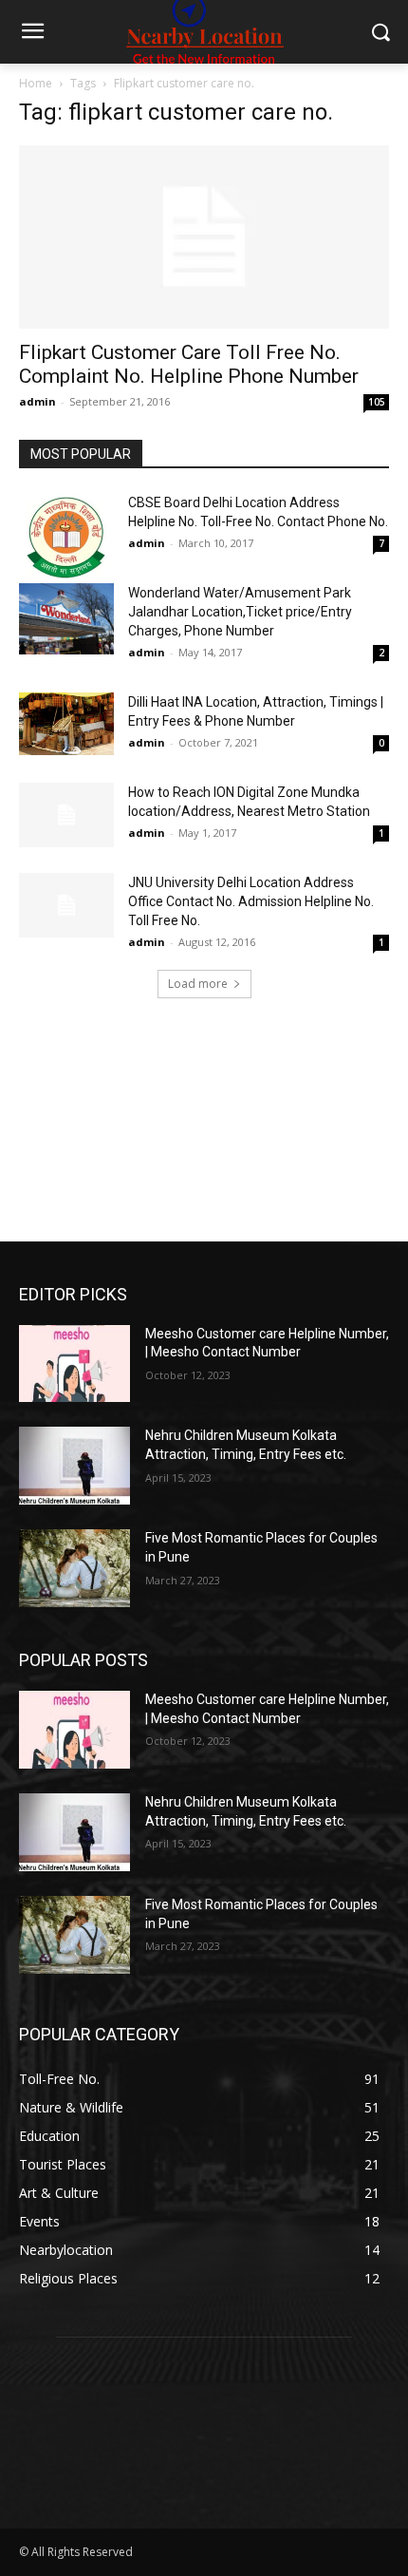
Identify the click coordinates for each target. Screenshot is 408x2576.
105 (377, 402)
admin (37, 401)
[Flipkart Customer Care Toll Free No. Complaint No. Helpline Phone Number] (204, 237)
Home (36, 83)
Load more (198, 984)
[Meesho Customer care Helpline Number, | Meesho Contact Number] (74, 1364)
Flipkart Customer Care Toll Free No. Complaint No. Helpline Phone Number (189, 364)
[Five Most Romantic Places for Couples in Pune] (74, 1568)
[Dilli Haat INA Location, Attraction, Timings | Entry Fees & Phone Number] (66, 724)
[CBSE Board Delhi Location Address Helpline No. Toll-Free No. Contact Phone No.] (66, 538)
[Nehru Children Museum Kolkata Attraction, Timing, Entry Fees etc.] (74, 1466)
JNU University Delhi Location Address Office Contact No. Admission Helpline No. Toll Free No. (251, 901)
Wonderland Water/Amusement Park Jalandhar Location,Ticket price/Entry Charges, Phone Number (240, 612)
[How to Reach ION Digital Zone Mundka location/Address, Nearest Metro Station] (66, 815)
